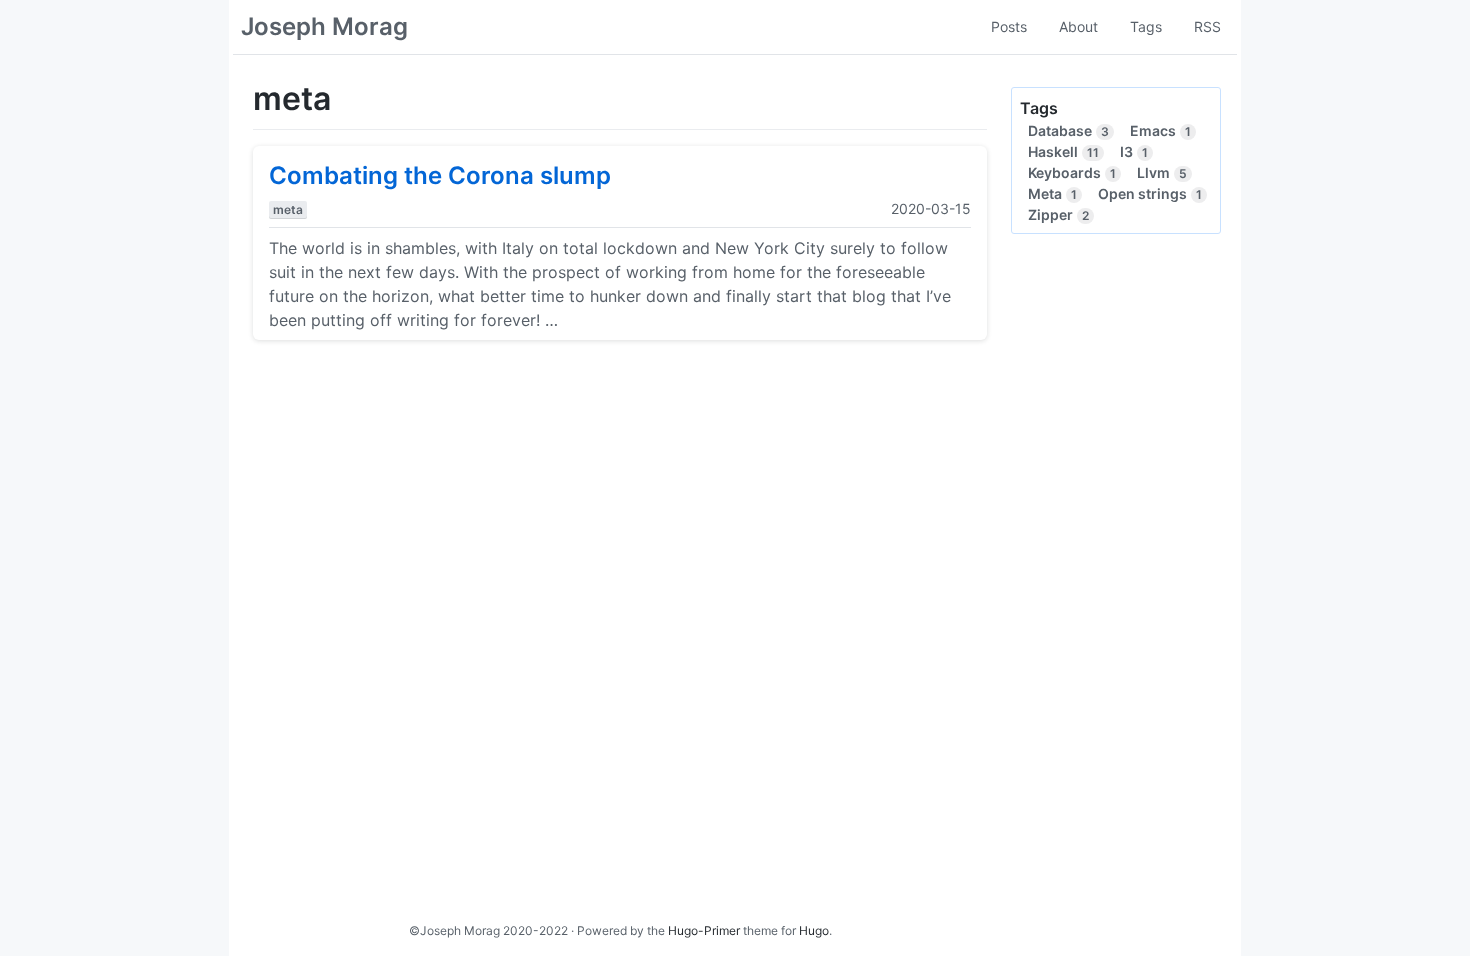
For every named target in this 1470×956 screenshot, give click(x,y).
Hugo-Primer (704, 930)
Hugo (814, 930)
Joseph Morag (324, 26)
